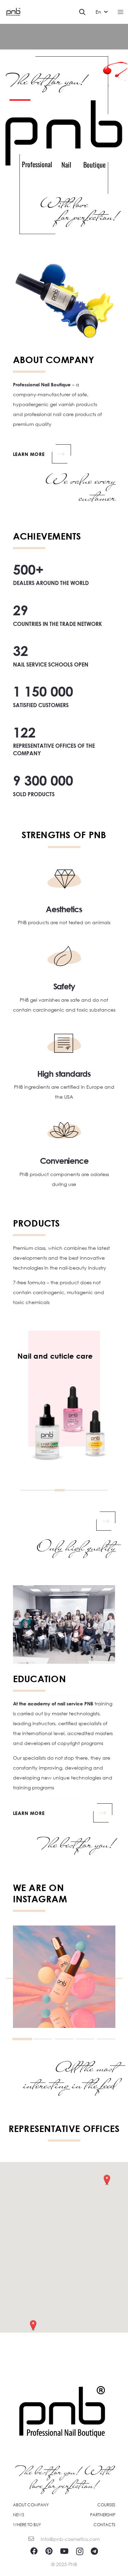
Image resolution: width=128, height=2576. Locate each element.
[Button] (67, 1519)
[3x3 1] (64, 1977)
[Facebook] (34, 2551)
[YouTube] (64, 2551)
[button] (82, 12)
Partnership (103, 2515)
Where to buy (27, 2525)
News (19, 2515)
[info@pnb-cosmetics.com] (35, 2539)
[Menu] (120, 12)
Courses (106, 2505)
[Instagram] (80, 2551)
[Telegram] (94, 2551)
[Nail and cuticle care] (64, 1389)
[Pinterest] (49, 2551)
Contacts (104, 2525)
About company (31, 2505)
